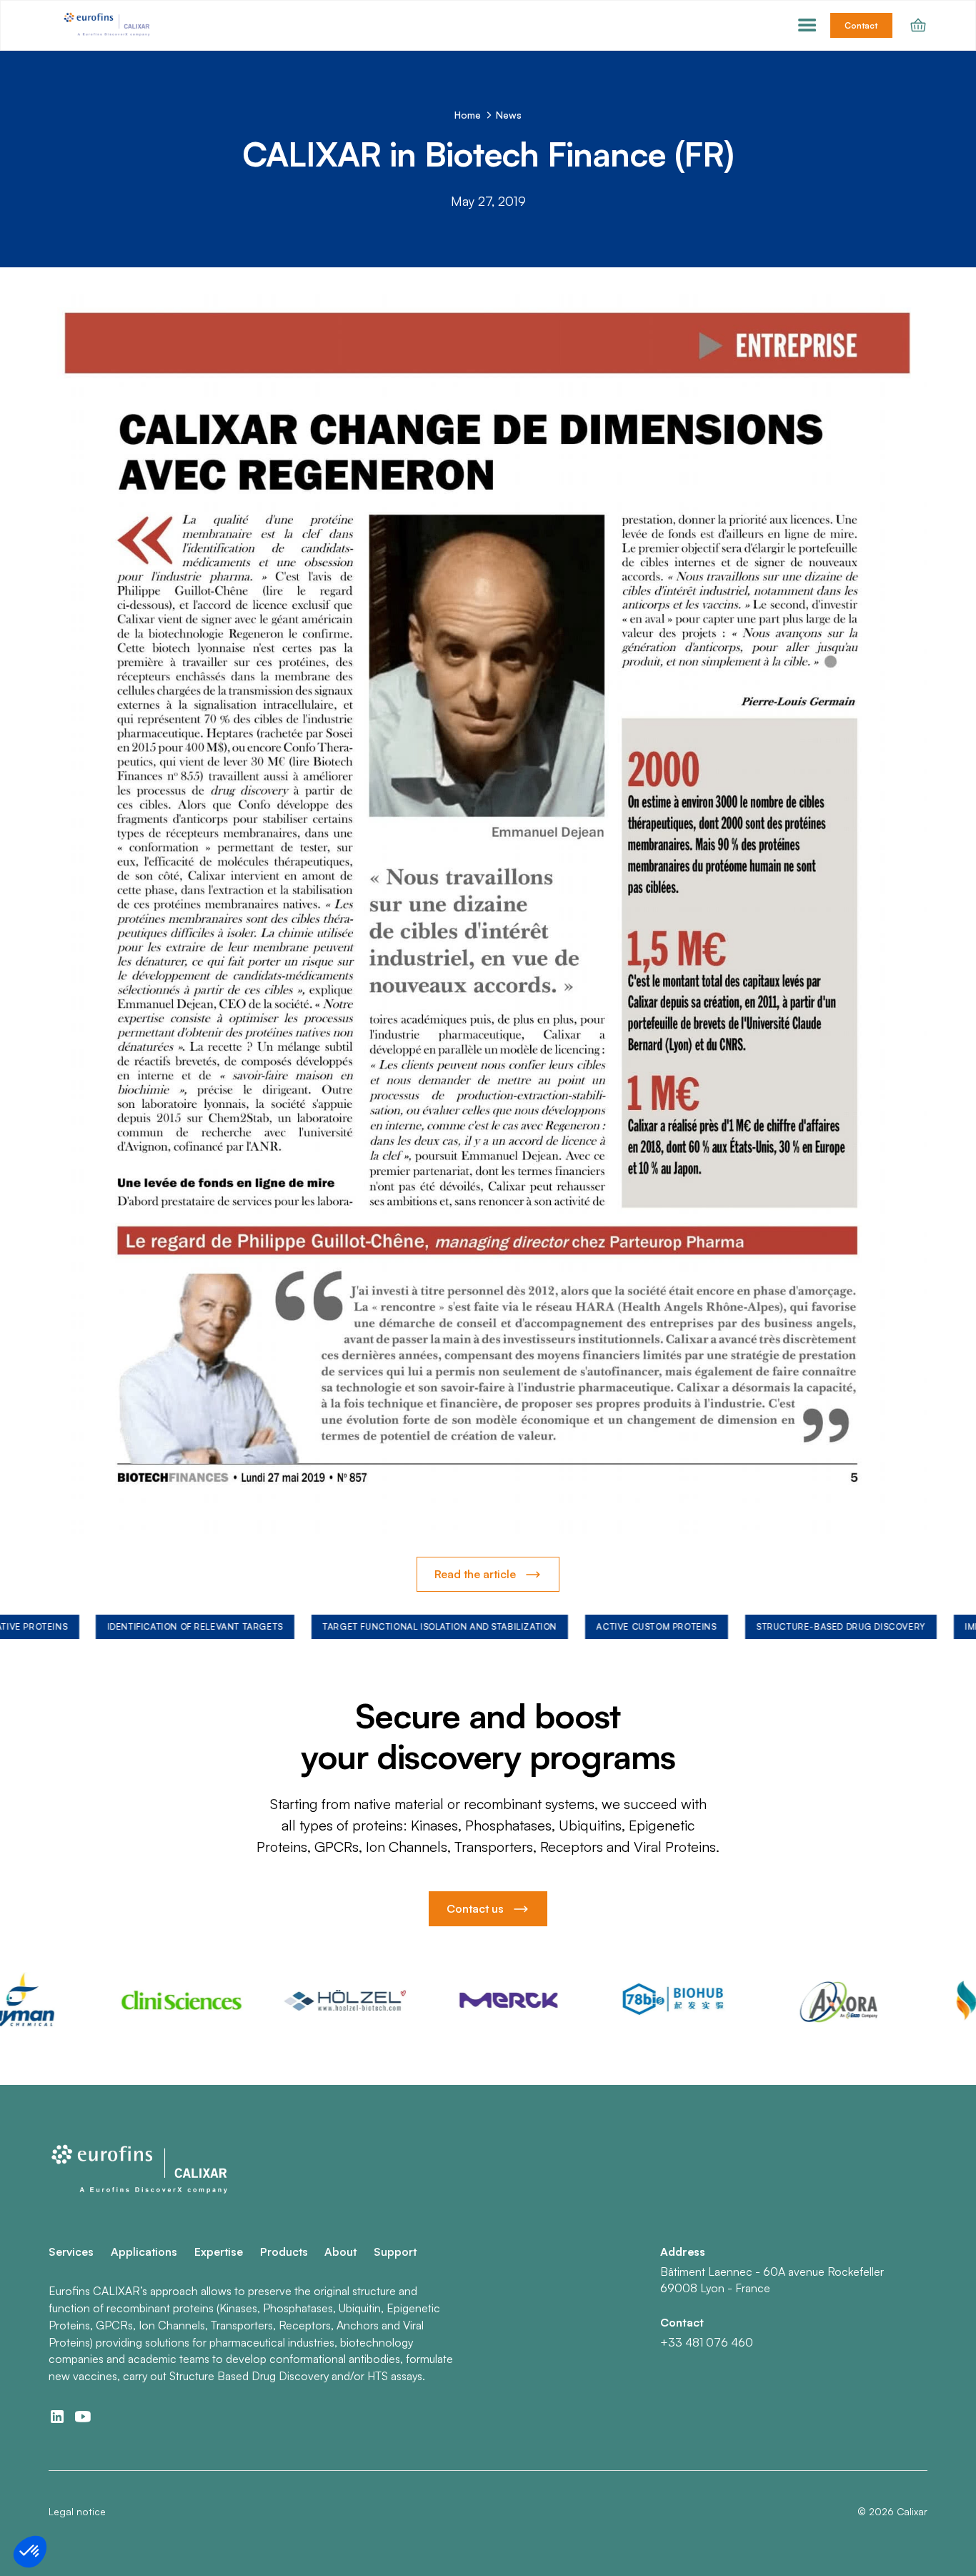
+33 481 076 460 (707, 2342)
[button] (807, 26)
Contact (861, 25)
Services (71, 2251)
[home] (108, 26)
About (340, 2251)
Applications (144, 2251)
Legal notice (77, 2511)
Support (395, 2251)
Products (284, 2251)
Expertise (219, 2251)
